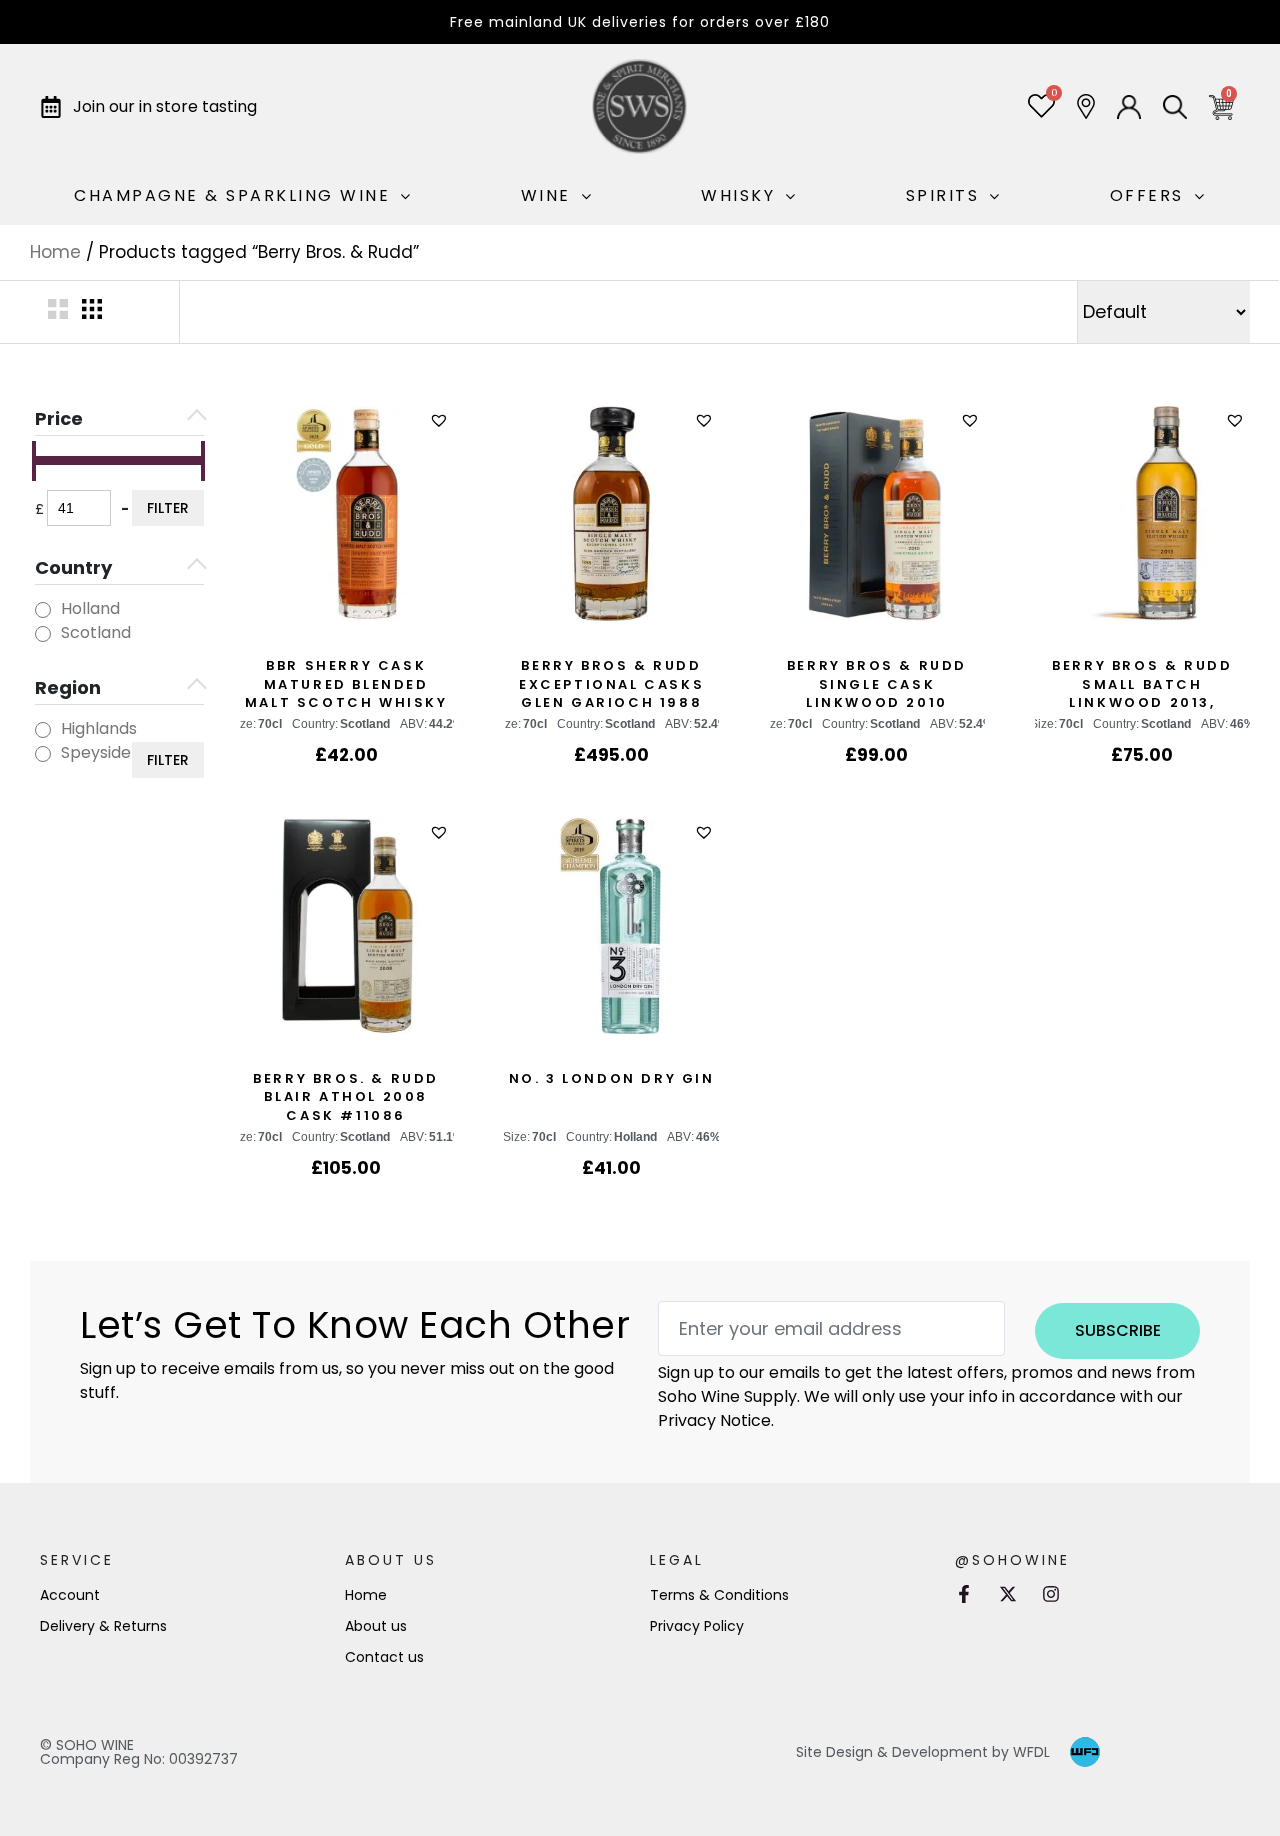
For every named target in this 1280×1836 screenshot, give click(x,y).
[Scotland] (43, 634)
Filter (168, 508)
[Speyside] (43, 754)
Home (55, 252)
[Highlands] (43, 730)
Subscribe (1118, 1330)
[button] (441, 420)
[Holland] (43, 610)
